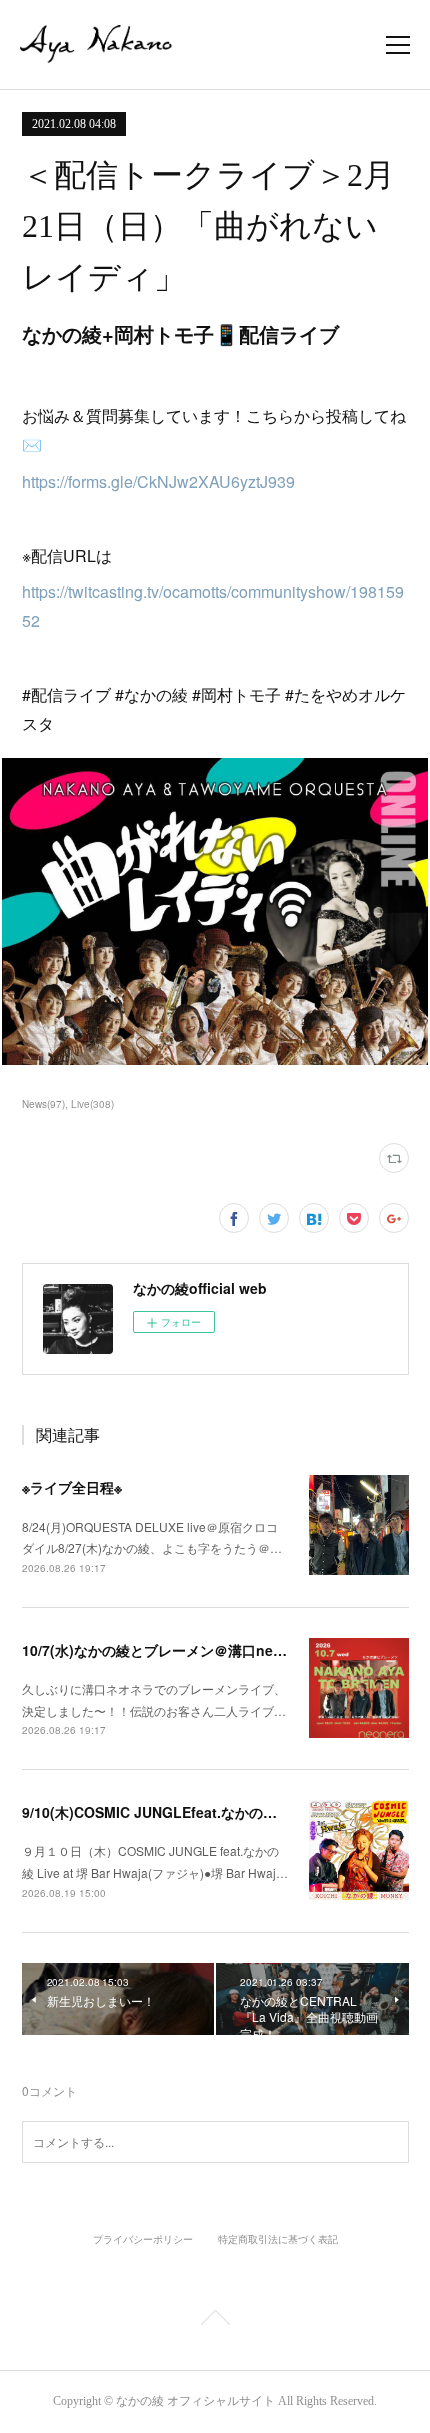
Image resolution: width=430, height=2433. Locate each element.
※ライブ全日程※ (72, 1487)
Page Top (215, 2321)
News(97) (43, 1104)
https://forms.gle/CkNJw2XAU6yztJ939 (158, 481)
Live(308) (92, 1104)
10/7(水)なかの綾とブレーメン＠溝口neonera (167, 1650)
